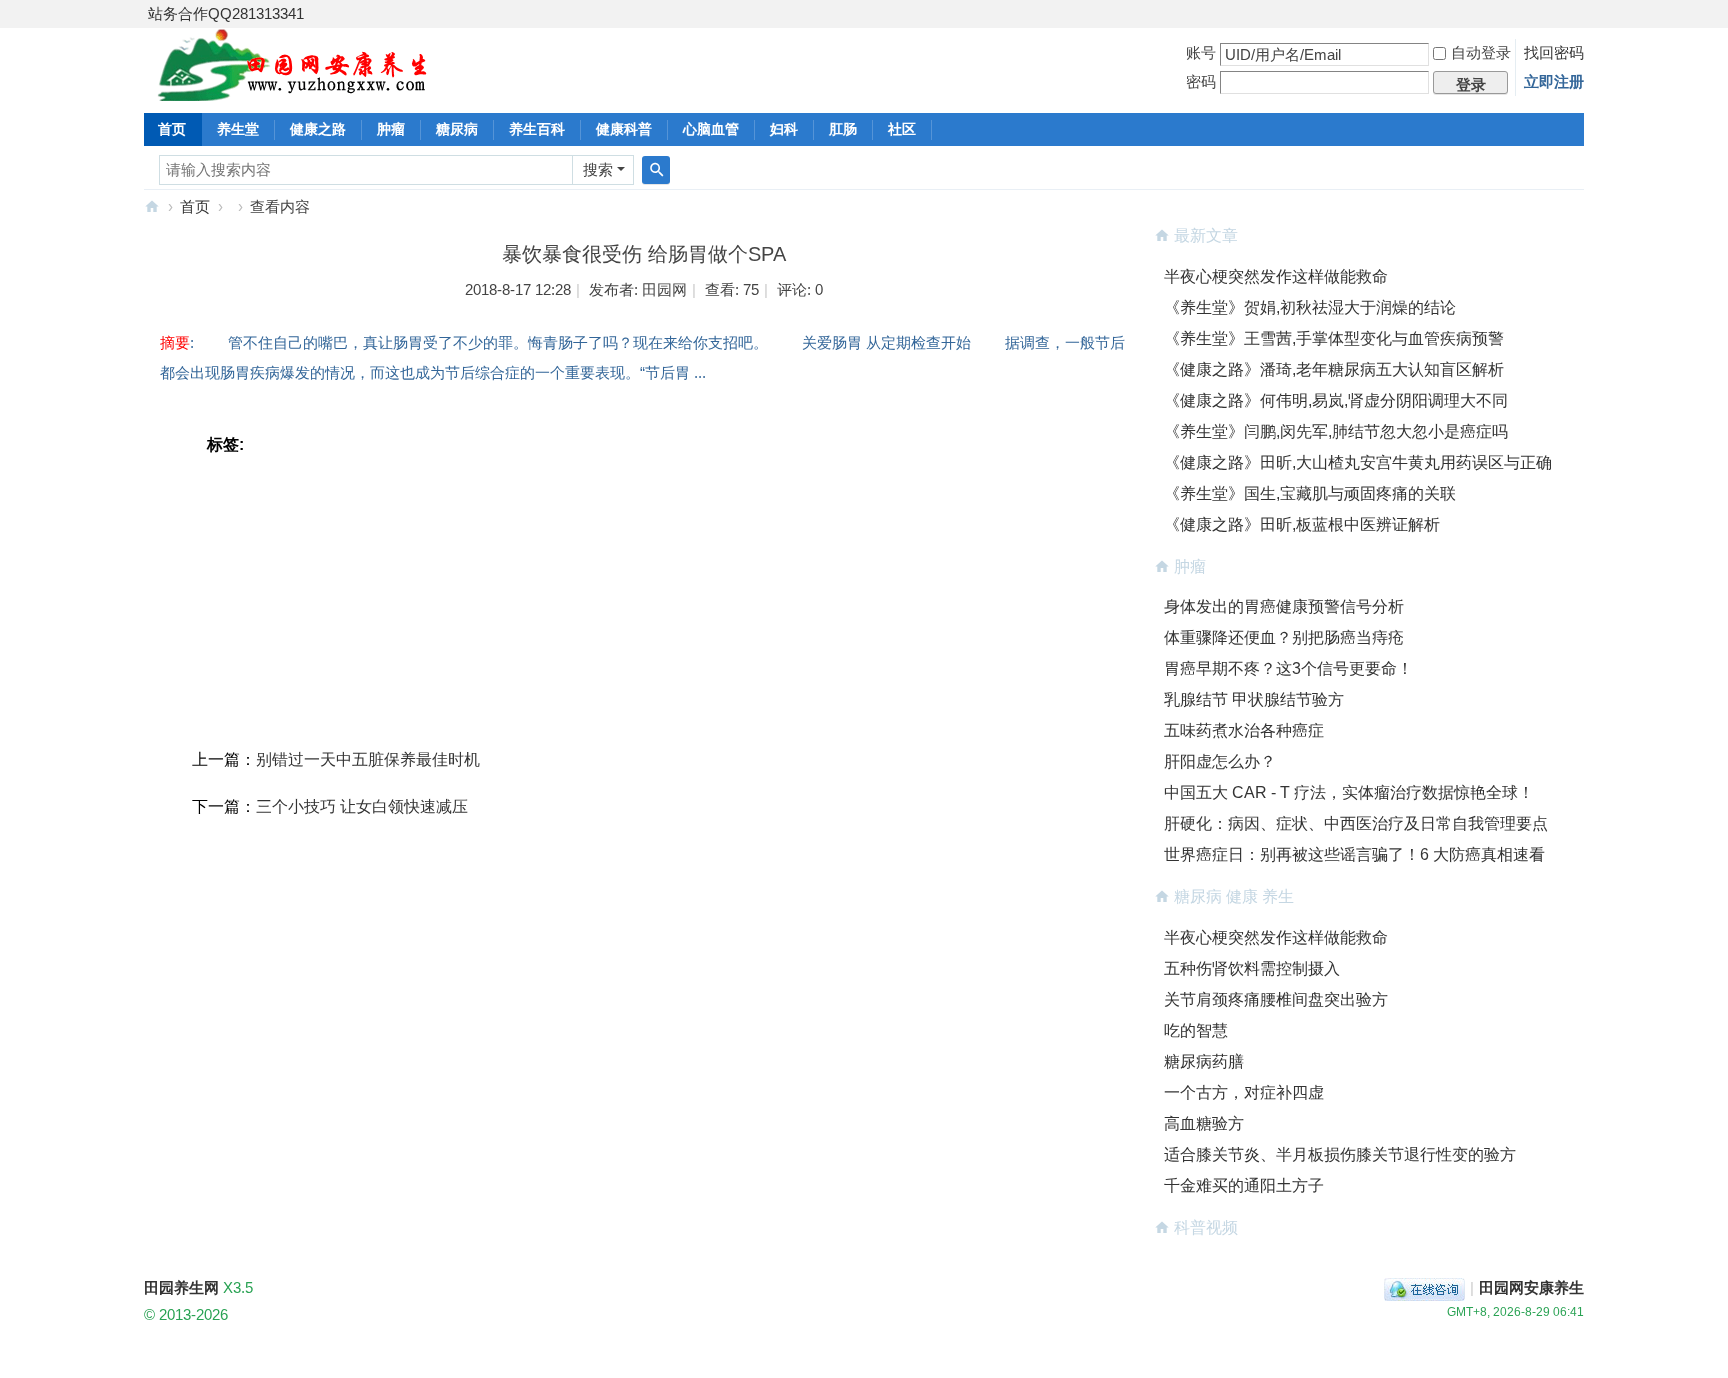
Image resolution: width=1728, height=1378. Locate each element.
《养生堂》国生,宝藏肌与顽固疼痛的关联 (1310, 493)
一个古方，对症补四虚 (1244, 1092)
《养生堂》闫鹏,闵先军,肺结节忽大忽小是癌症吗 (1336, 431)
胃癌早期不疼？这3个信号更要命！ (1288, 668)
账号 (1201, 52)
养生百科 (537, 129)
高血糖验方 (1204, 1123)
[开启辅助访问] (1579, 14)
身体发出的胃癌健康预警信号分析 (1284, 606)
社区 (902, 129)
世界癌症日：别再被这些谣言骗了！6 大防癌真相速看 (1354, 854)
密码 (1201, 81)
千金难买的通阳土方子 (1244, 1185)
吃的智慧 (1196, 1030)
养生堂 (238, 129)
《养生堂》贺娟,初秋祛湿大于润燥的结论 (1310, 307)
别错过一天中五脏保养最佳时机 (368, 759)
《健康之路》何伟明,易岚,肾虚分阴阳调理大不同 (1336, 400)
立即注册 (1554, 81)
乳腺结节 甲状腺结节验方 (1254, 699)
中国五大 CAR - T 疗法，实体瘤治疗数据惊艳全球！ (1349, 792)
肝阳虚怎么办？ (1220, 761)
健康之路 (318, 129)
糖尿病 (457, 129)
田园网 (664, 289)
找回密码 (1554, 52)
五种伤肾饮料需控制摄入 (1252, 968)
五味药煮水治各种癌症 (1244, 730)
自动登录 (1481, 52)
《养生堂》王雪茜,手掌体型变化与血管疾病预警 (1334, 338)
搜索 (598, 169)
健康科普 (624, 129)
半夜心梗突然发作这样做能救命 (1276, 276)
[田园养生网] (293, 89)
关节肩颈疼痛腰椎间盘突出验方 (1276, 999)
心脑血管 (711, 129)
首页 (172, 129)
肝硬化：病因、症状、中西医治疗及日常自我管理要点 (1356, 823)
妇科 (784, 129)
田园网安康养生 (1531, 1287)
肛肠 (843, 129)
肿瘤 (391, 129)
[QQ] (1424, 1287)
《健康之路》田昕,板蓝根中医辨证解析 (1302, 524)
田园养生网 (152, 206)
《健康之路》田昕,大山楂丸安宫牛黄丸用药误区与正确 (1358, 462)
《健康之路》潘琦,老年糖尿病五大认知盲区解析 (1334, 369)
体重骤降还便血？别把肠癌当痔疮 (1284, 637)
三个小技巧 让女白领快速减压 (362, 806)
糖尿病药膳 (1204, 1061)
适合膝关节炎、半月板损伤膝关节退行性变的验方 (1340, 1154)
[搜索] (656, 170)
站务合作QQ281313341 (226, 13)
